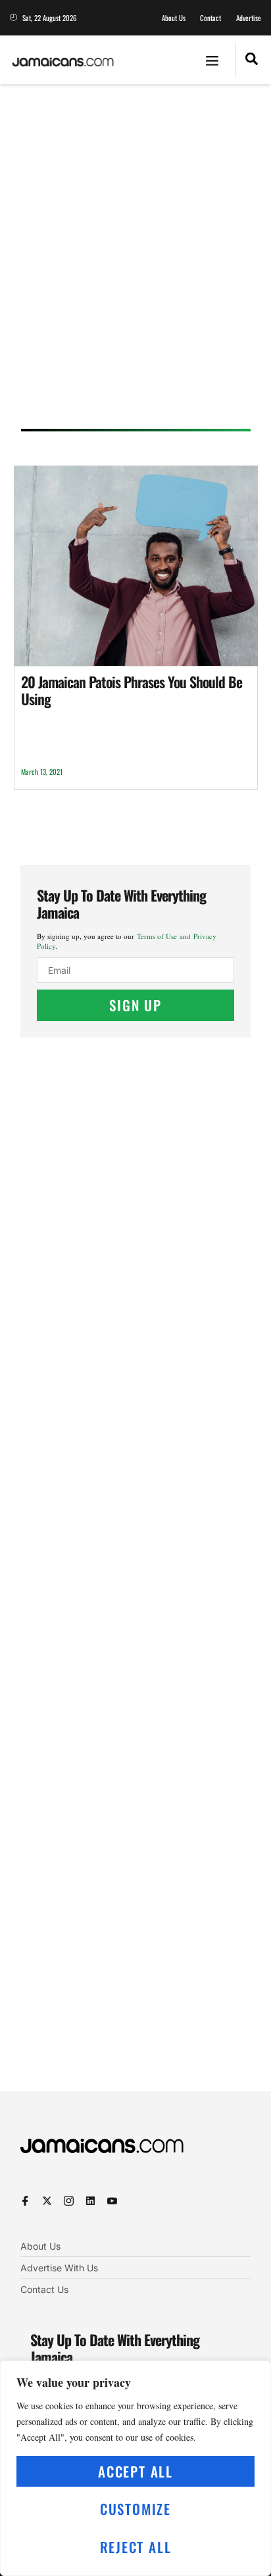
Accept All (135, 2471)
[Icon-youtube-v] (112, 2201)
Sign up (135, 1005)
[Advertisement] (135, 261)
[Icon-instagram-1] (69, 2201)
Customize (135, 2509)
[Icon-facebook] (25, 2201)
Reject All (136, 2547)
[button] (212, 60)
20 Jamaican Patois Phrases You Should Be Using (132, 690)
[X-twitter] (47, 2201)
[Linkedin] (90, 2201)
